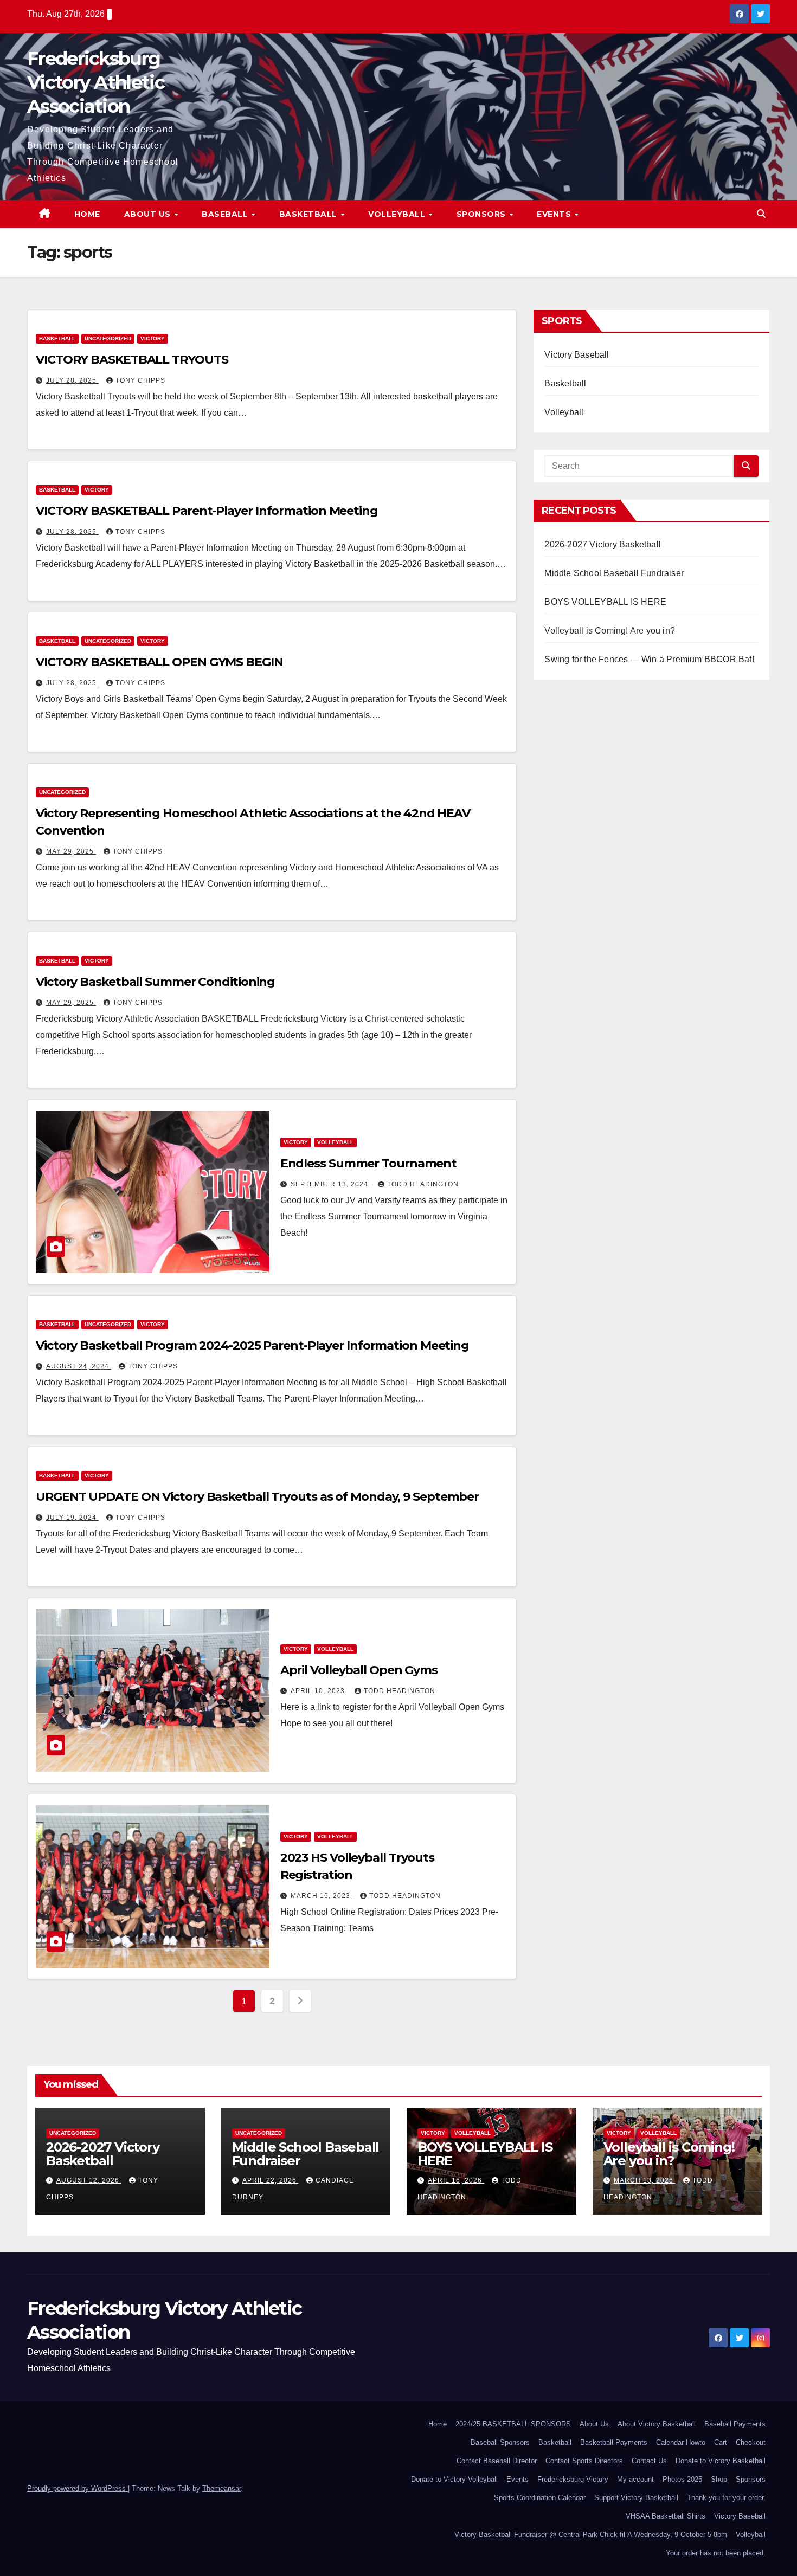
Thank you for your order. (726, 2498)
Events (555, 214)
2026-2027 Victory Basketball (603, 544)
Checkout (751, 2442)
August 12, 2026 (89, 2180)
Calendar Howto (681, 2442)
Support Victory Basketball (636, 2498)
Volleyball (398, 214)
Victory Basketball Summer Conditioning (155, 982)
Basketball (310, 214)
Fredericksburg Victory (573, 2479)
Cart (721, 2442)
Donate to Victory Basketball (721, 2461)
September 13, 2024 (330, 1184)
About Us (149, 214)
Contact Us (649, 2461)
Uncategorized (108, 338)
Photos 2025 (682, 2479)
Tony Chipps (140, 380)
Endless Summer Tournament (369, 1163)
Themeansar (221, 2488)
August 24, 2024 (79, 1366)
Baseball (226, 214)
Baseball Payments (735, 2424)
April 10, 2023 (319, 1691)
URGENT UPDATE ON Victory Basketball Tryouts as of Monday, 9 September (257, 1497)
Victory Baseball (577, 355)
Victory (153, 338)
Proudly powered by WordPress (78, 2488)
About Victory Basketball (657, 2424)
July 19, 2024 (72, 1518)
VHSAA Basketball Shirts (666, 2516)
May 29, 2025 (71, 851)
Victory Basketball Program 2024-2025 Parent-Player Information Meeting (252, 1345)
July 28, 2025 (72, 380)
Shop (719, 2479)
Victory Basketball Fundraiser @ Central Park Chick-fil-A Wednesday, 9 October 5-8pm (591, 2535)
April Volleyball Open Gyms (359, 1670)
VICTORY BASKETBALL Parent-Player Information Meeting (207, 511)
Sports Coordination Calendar (540, 2498)
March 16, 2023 (322, 1896)
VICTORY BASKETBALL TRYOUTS (132, 360)
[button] (761, 214)
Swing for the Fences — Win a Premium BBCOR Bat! (649, 659)
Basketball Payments (614, 2442)
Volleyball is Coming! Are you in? (610, 631)
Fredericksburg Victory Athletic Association (96, 82)
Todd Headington (423, 1184)
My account (635, 2479)
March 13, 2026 (645, 2180)
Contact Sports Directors (584, 2461)
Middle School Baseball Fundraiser (614, 573)
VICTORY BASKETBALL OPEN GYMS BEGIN (159, 662)
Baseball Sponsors (500, 2442)
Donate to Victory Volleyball (454, 2479)
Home (87, 214)
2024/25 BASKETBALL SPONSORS (513, 2424)
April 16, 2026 (456, 2180)
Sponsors (483, 214)
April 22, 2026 (271, 2180)
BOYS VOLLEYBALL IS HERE (605, 602)
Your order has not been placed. (716, 2553)
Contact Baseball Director (497, 2461)
